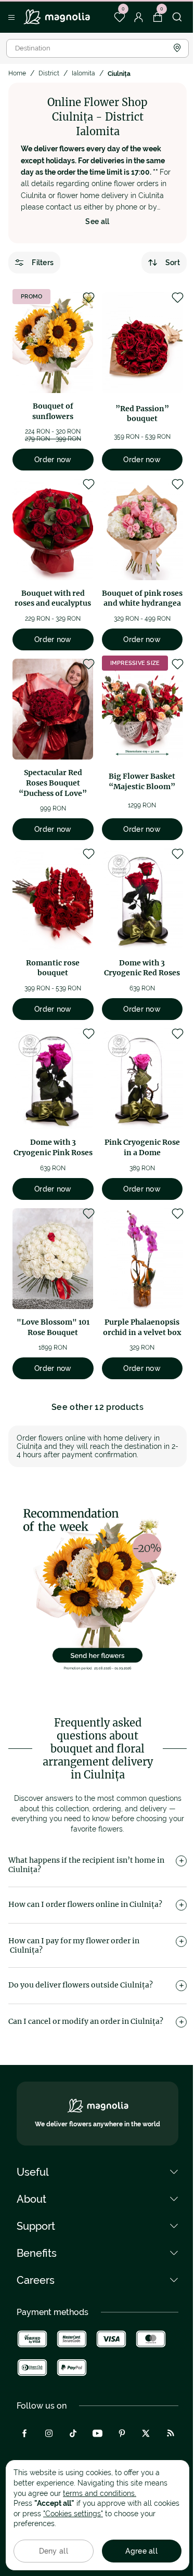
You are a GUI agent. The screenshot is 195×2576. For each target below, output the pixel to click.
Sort (173, 263)
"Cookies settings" (73, 2514)
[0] (119, 17)
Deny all (54, 2551)
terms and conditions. (100, 2493)
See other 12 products (97, 1407)
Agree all (141, 2551)
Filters (43, 263)
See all (97, 221)
